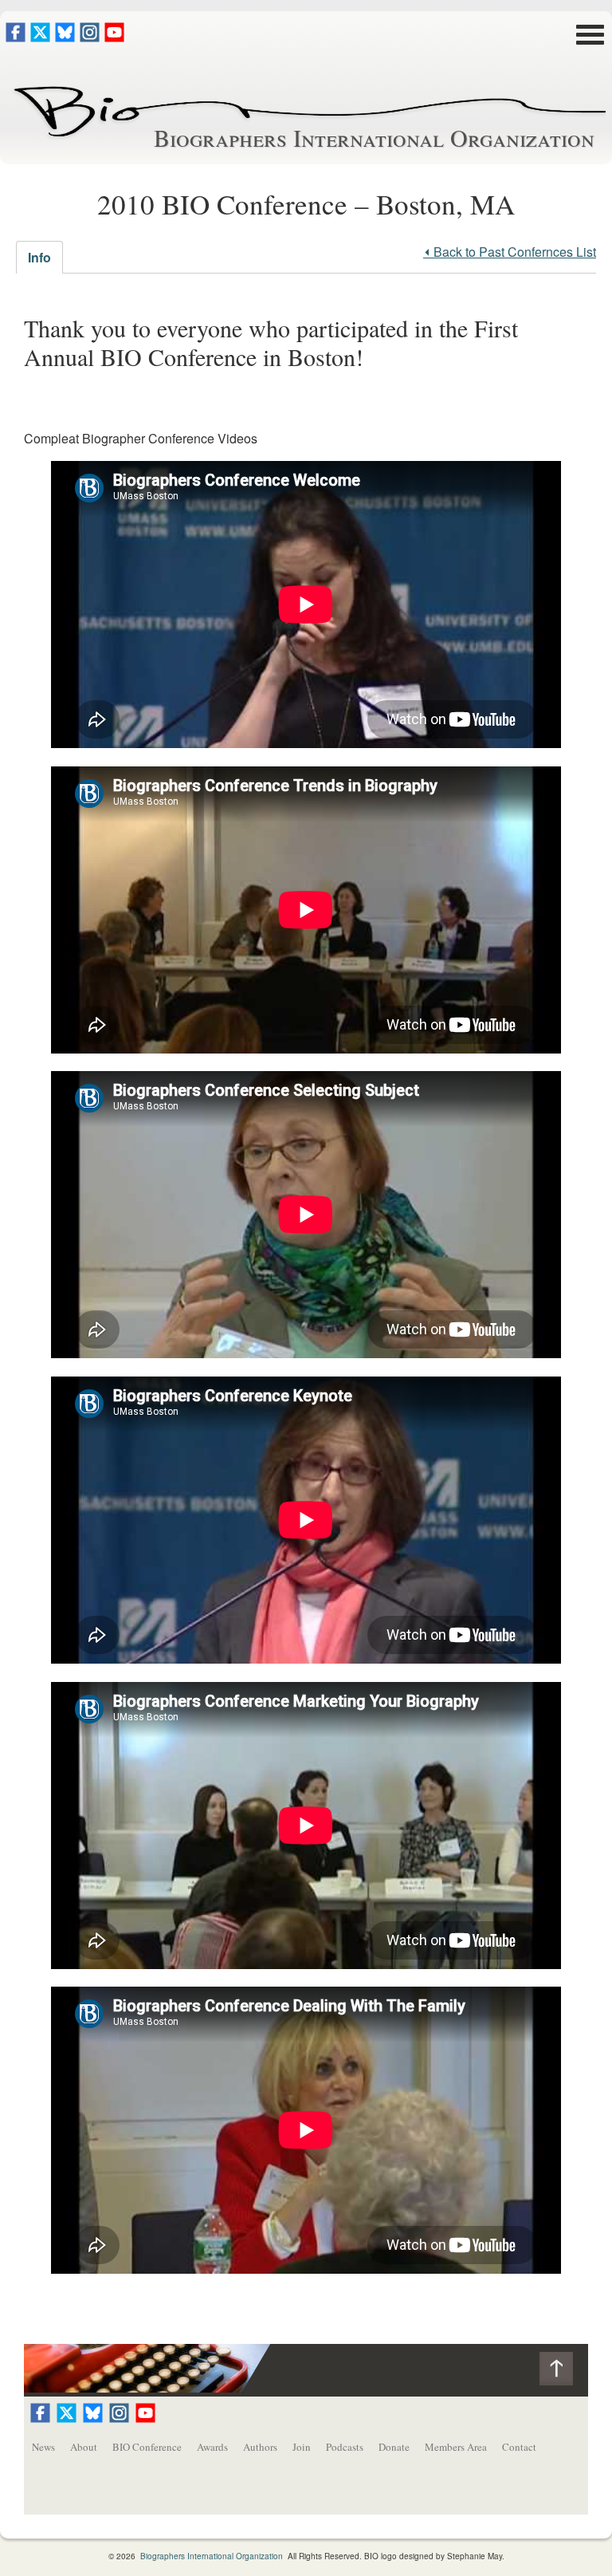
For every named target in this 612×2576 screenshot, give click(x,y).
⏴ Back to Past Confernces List (510, 252)
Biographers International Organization (374, 137)
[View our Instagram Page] (90, 37)
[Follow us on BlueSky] (65, 37)
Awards (212, 2447)
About (84, 2447)
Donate (394, 2447)
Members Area (456, 2447)
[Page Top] (564, 2372)
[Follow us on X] (40, 37)
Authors (260, 2447)
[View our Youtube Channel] (114, 37)
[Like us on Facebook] (16, 37)
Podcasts (345, 2447)
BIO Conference (147, 2447)
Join (302, 2447)
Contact (519, 2447)
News (43, 2447)
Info (39, 257)
